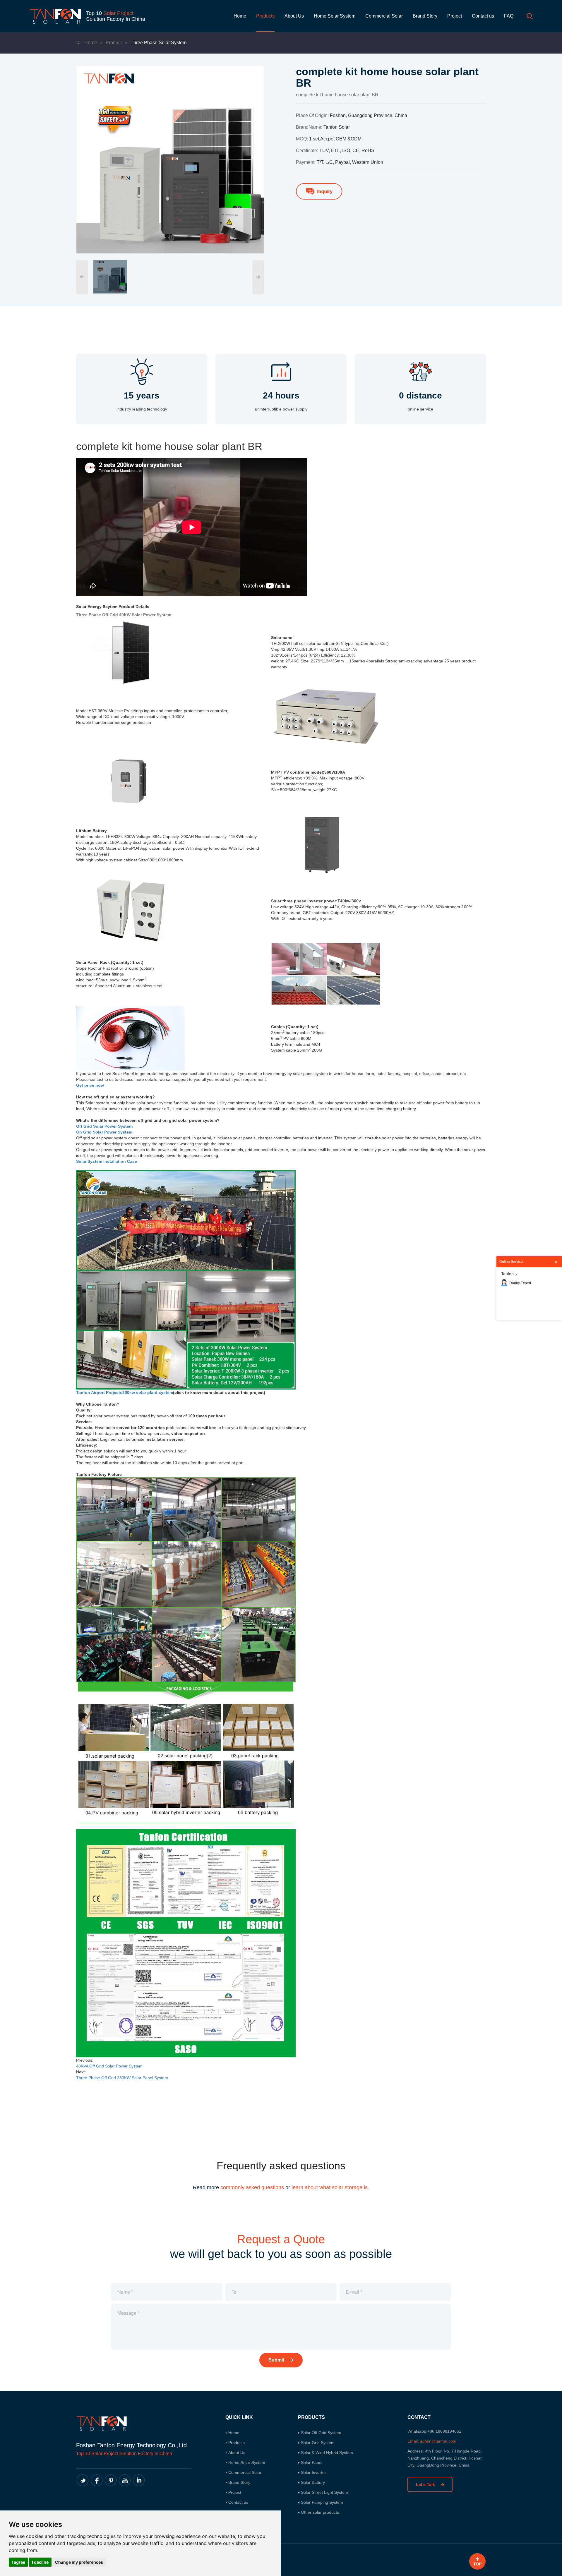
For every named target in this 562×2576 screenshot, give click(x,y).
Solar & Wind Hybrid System (327, 2453)
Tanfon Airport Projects (99, 1392)
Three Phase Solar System (159, 43)
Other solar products (320, 2512)
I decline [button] (40, 2562)
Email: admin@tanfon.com (432, 2441)
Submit (277, 2360)
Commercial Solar (384, 16)
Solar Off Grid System (321, 2433)
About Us (294, 16)
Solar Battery (313, 2482)
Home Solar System (335, 16)
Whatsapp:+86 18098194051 (434, 2431)
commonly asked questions (252, 2187)
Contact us (483, 16)
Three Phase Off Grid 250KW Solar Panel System (122, 2078)
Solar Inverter (313, 2472)
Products (265, 16)
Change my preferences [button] (79, 2562)
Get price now (90, 1085)
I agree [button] (18, 2562)
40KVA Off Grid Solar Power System (109, 2066)
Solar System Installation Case (107, 1161)
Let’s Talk (426, 2484)
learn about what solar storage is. (330, 2187)
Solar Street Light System (324, 2492)
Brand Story (425, 16)
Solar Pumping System (322, 2502)
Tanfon (507, 1274)
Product (114, 43)
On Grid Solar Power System (104, 1132)
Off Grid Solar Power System (104, 1126)
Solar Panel (312, 2462)
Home (240, 16)
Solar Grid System (318, 2443)
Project (455, 16)
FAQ (509, 16)
